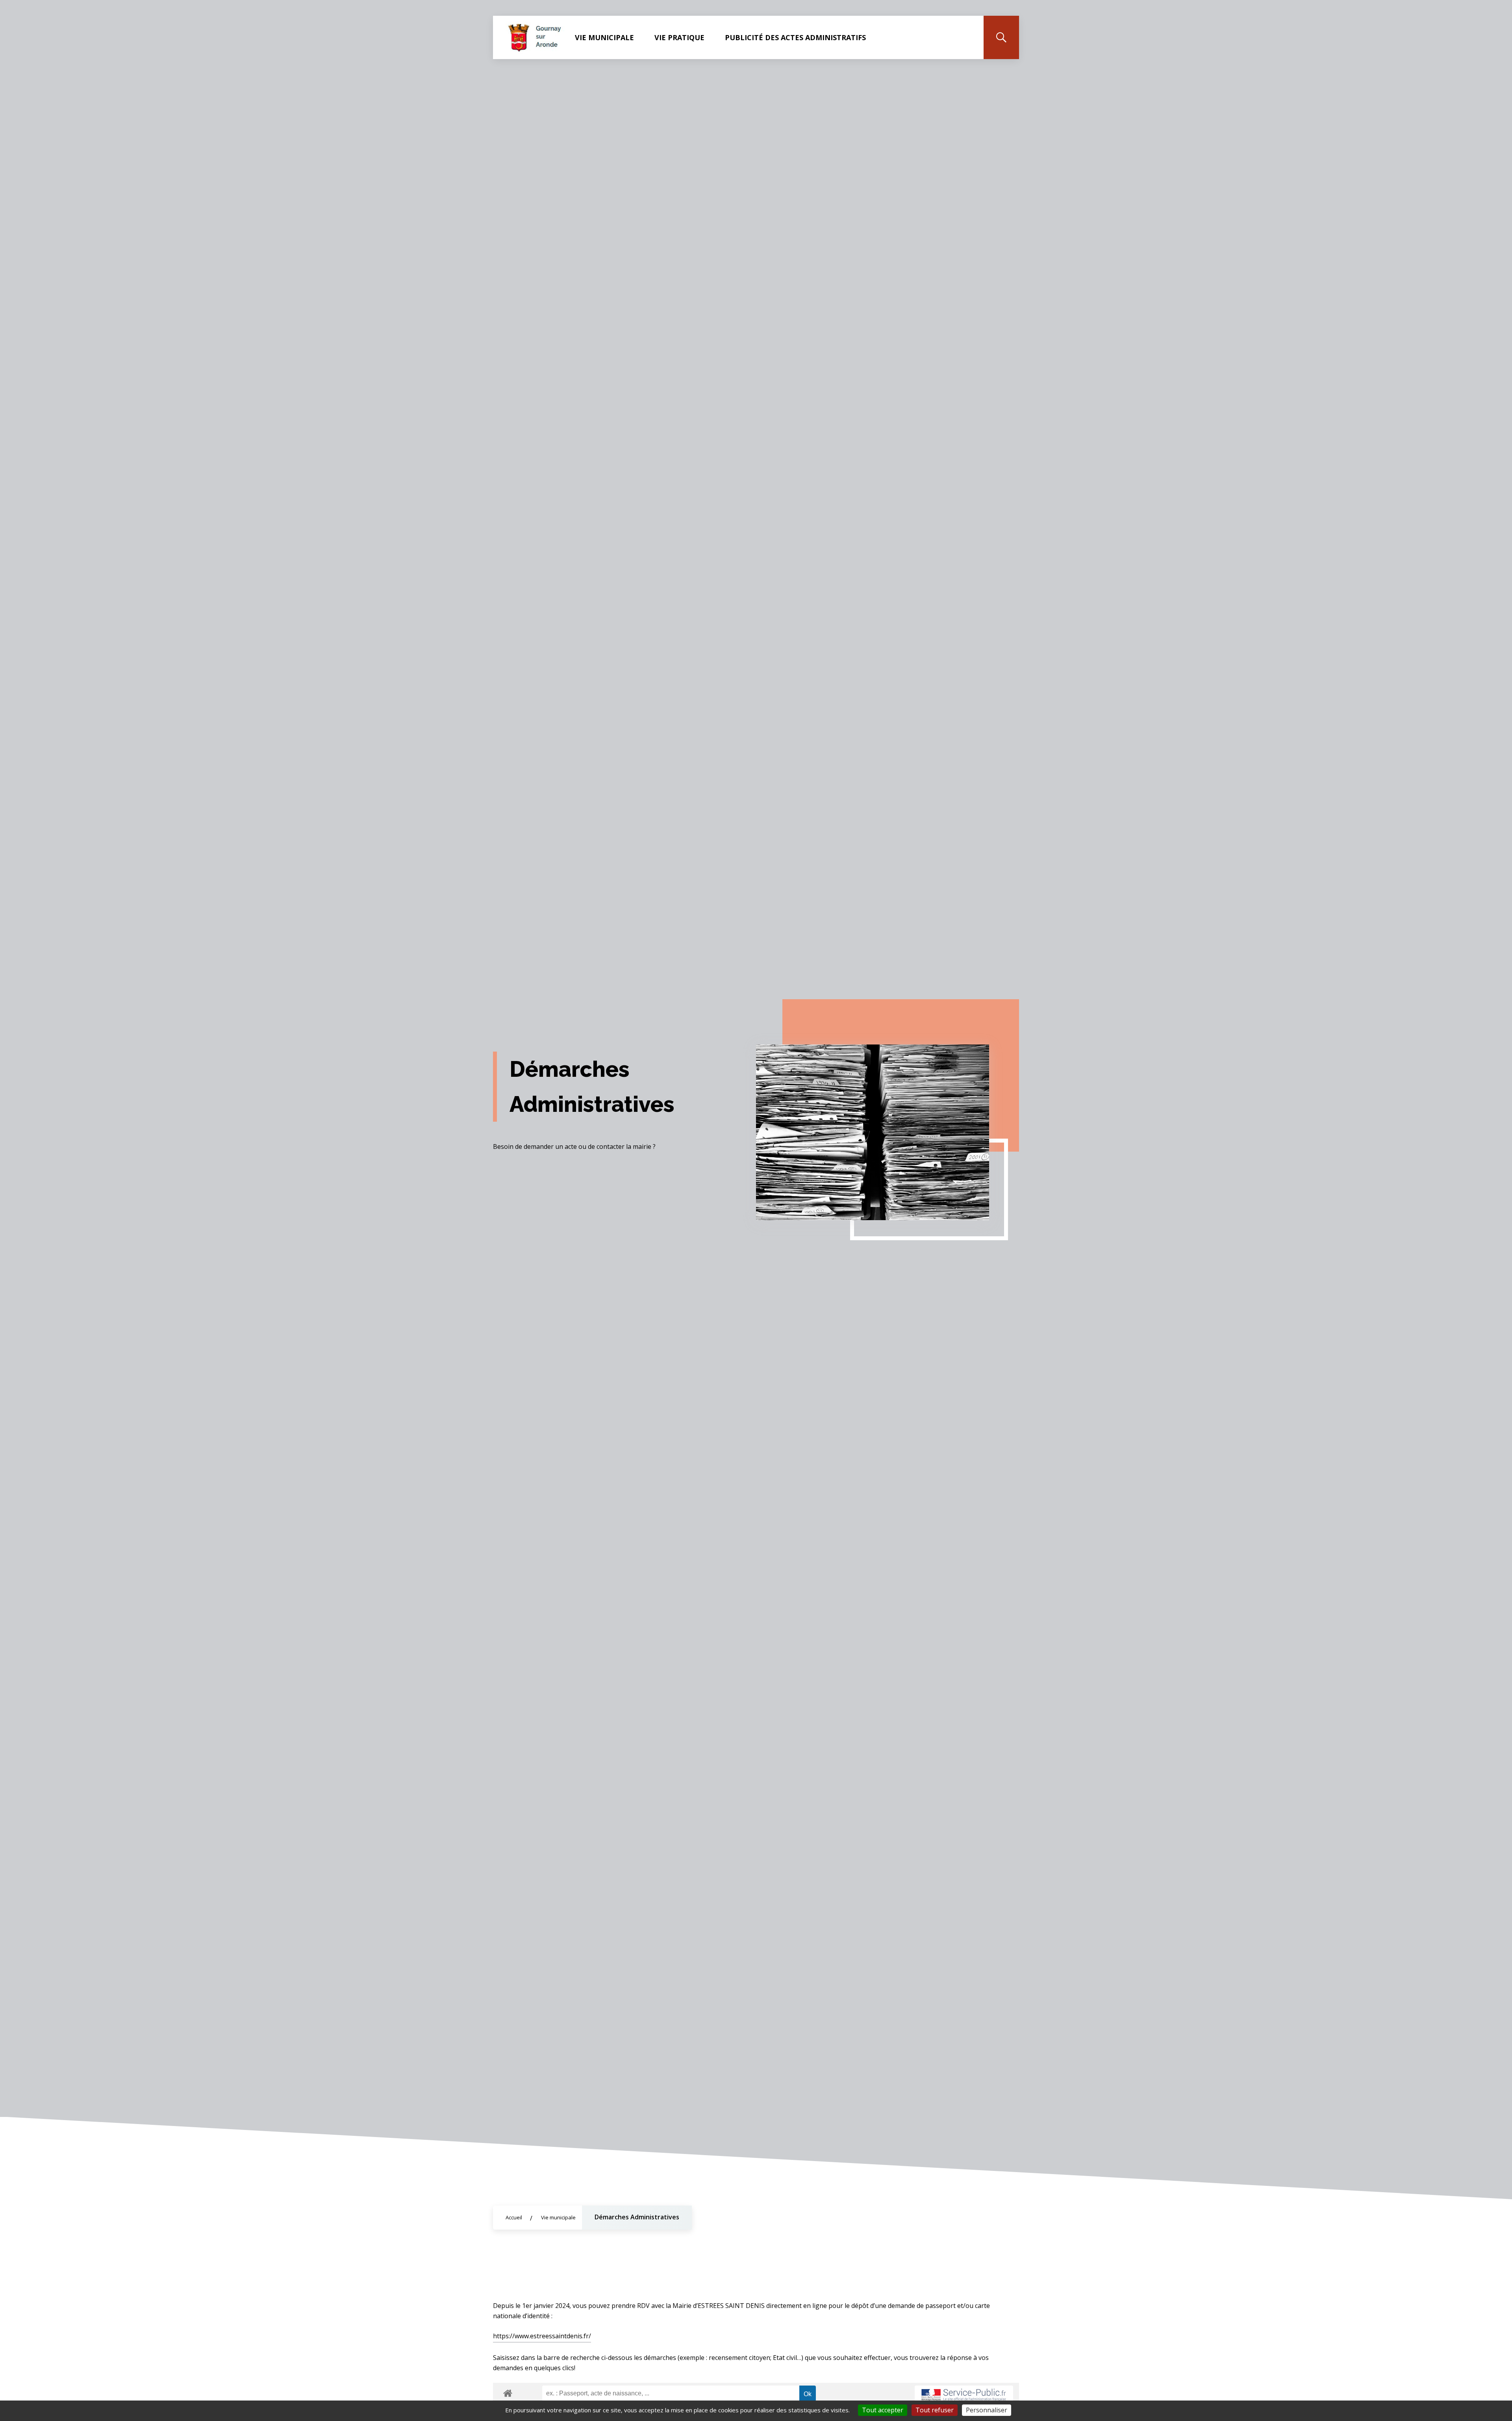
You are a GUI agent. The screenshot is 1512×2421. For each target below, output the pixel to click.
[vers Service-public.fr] (964, 2395)
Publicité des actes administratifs (795, 37)
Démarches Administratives (637, 2217)
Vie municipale (604, 37)
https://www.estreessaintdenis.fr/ (542, 2336)
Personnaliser (987, 2410)
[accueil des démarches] (508, 2392)
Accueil (514, 2217)
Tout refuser (935, 2410)
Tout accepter (883, 2410)
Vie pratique (679, 37)
